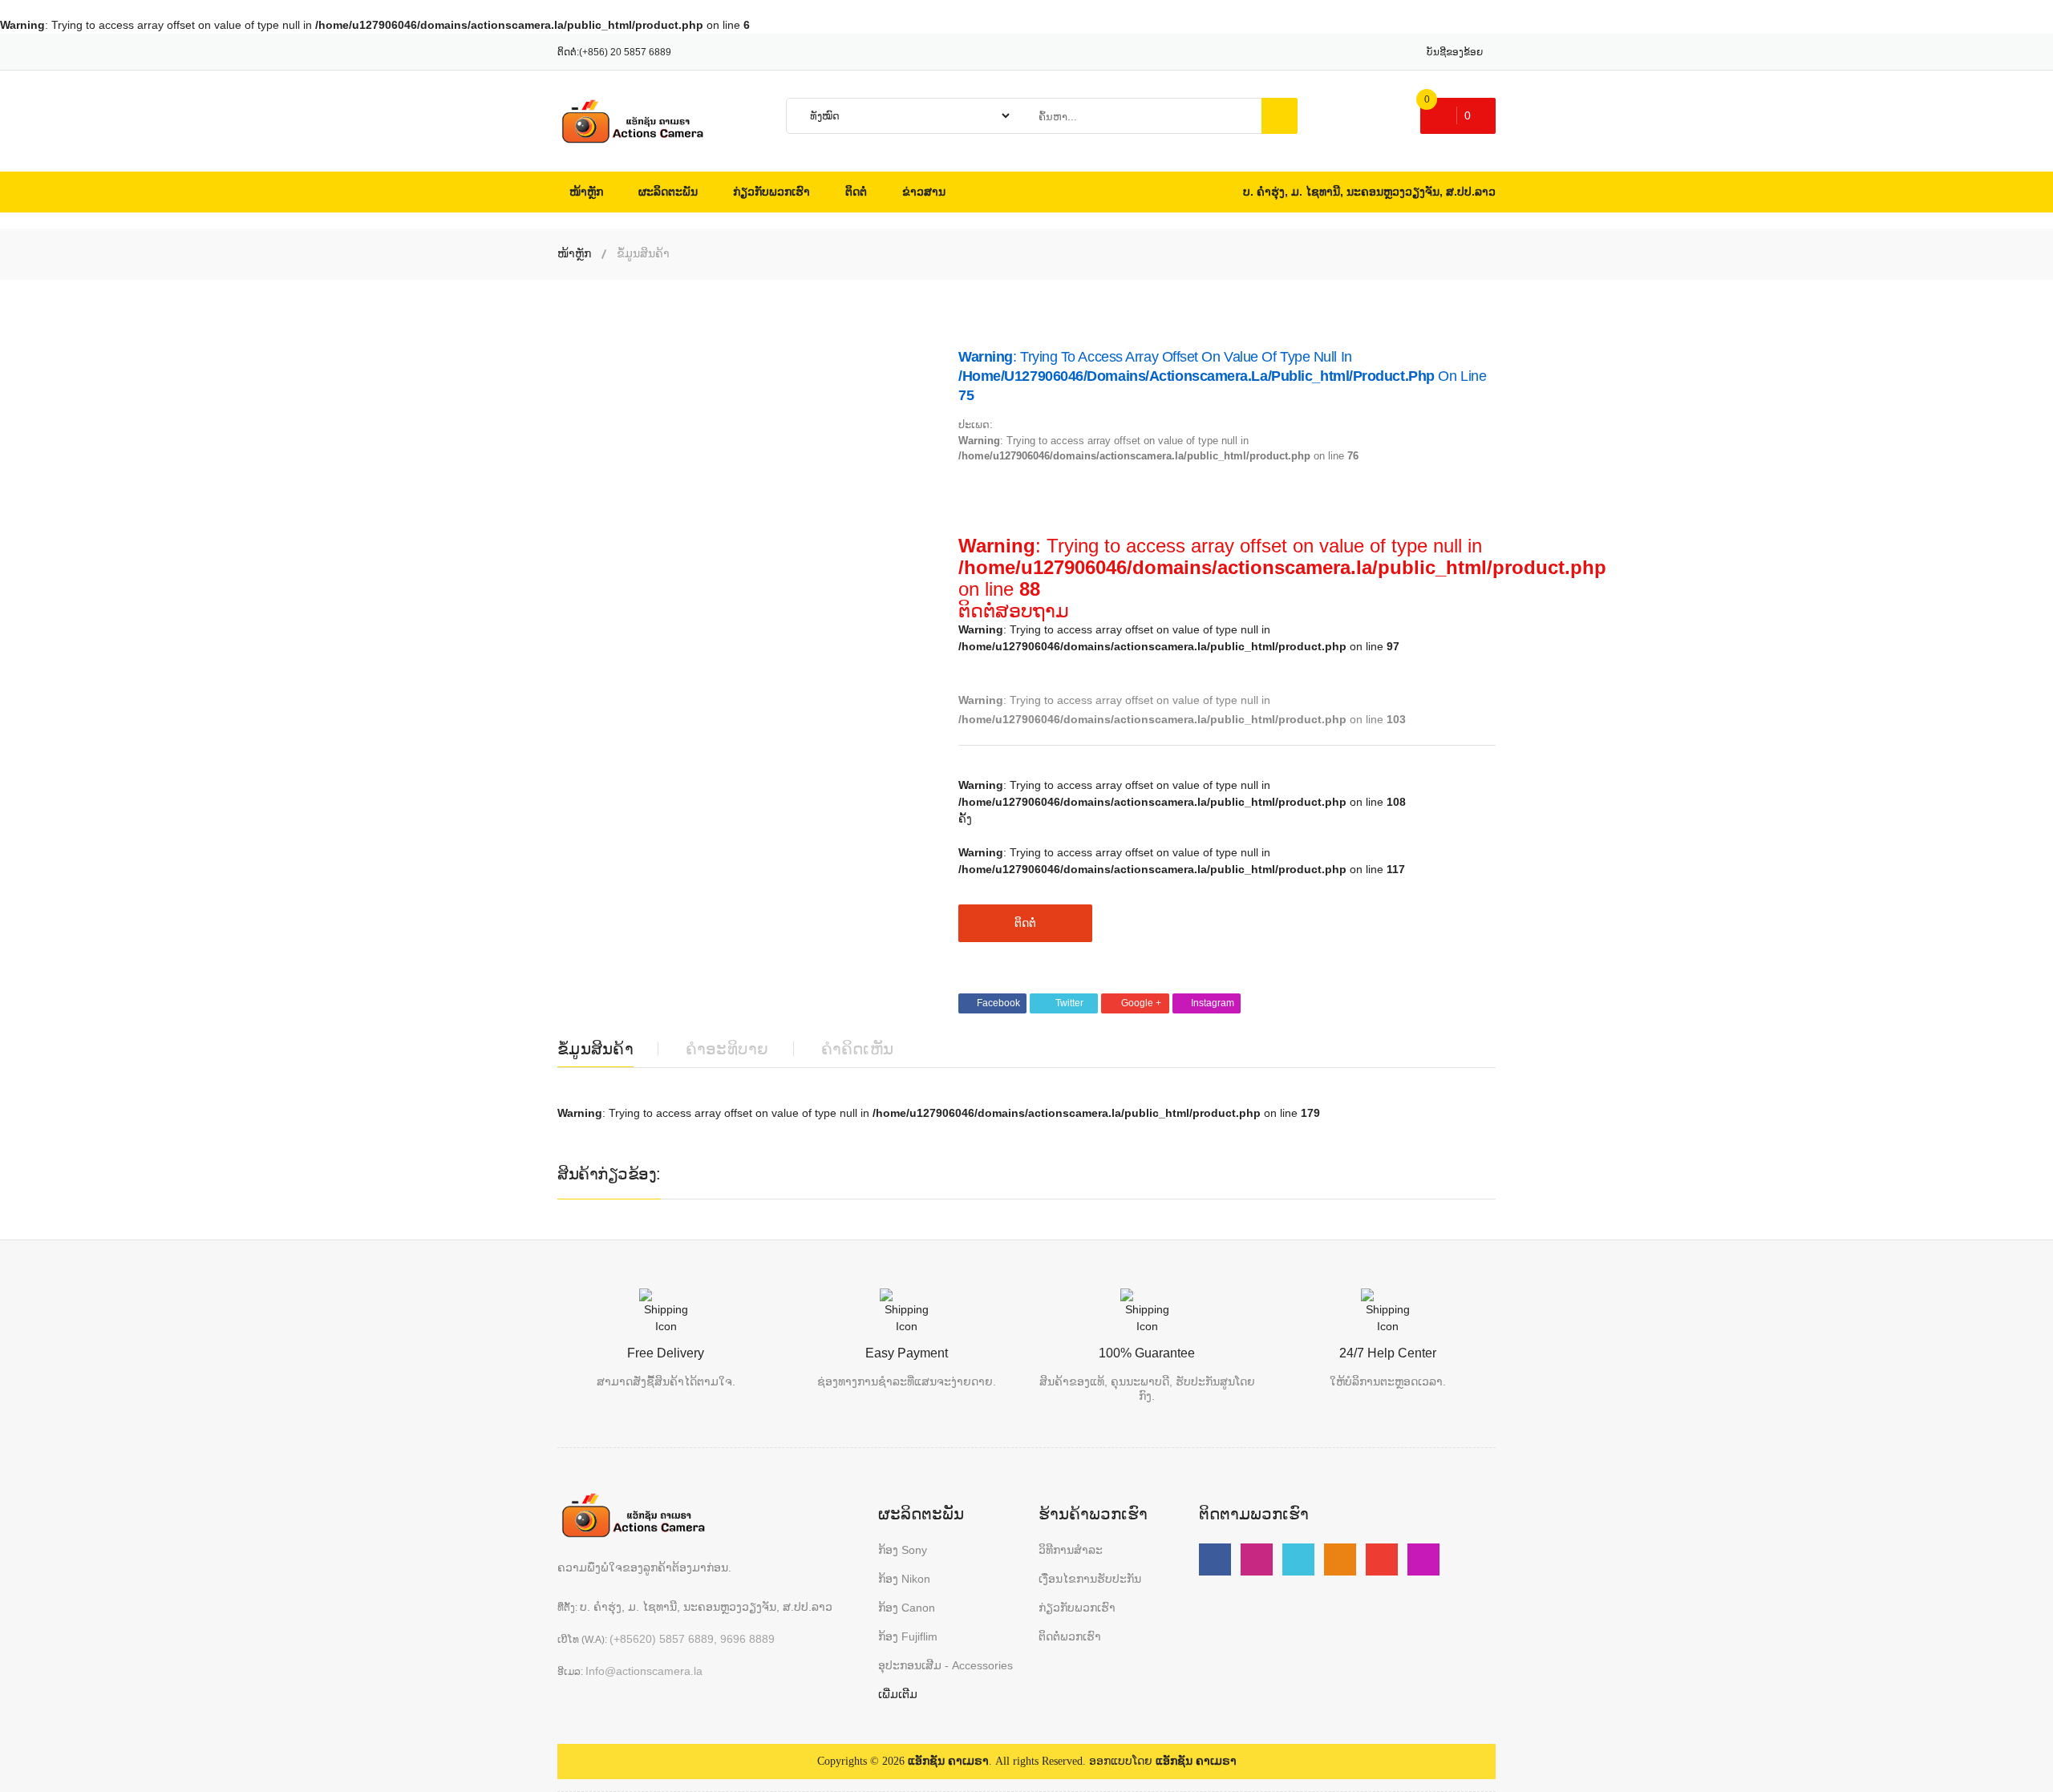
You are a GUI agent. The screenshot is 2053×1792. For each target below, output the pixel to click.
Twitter (1069, 1003)
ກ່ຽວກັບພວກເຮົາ (1077, 1608)
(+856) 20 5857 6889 (625, 52)
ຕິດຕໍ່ (1025, 923)
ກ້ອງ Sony (903, 1550)
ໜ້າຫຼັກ (574, 253)
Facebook (998, 1003)
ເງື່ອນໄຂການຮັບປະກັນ (1090, 1579)
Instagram (1213, 1003)
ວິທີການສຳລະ (1071, 1550)
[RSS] (1340, 1559)
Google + (1141, 1003)
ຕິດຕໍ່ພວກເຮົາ (1070, 1636)
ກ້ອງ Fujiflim (908, 1636)
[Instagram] (1423, 1559)
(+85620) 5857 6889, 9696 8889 (692, 1639)
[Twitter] (1298, 1559)
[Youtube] (1257, 1559)
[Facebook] (1215, 1559)
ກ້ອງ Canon (907, 1608)
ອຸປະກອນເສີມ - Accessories (946, 1665)
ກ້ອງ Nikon (904, 1579)
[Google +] (1382, 1559)
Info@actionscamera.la (644, 1671)
